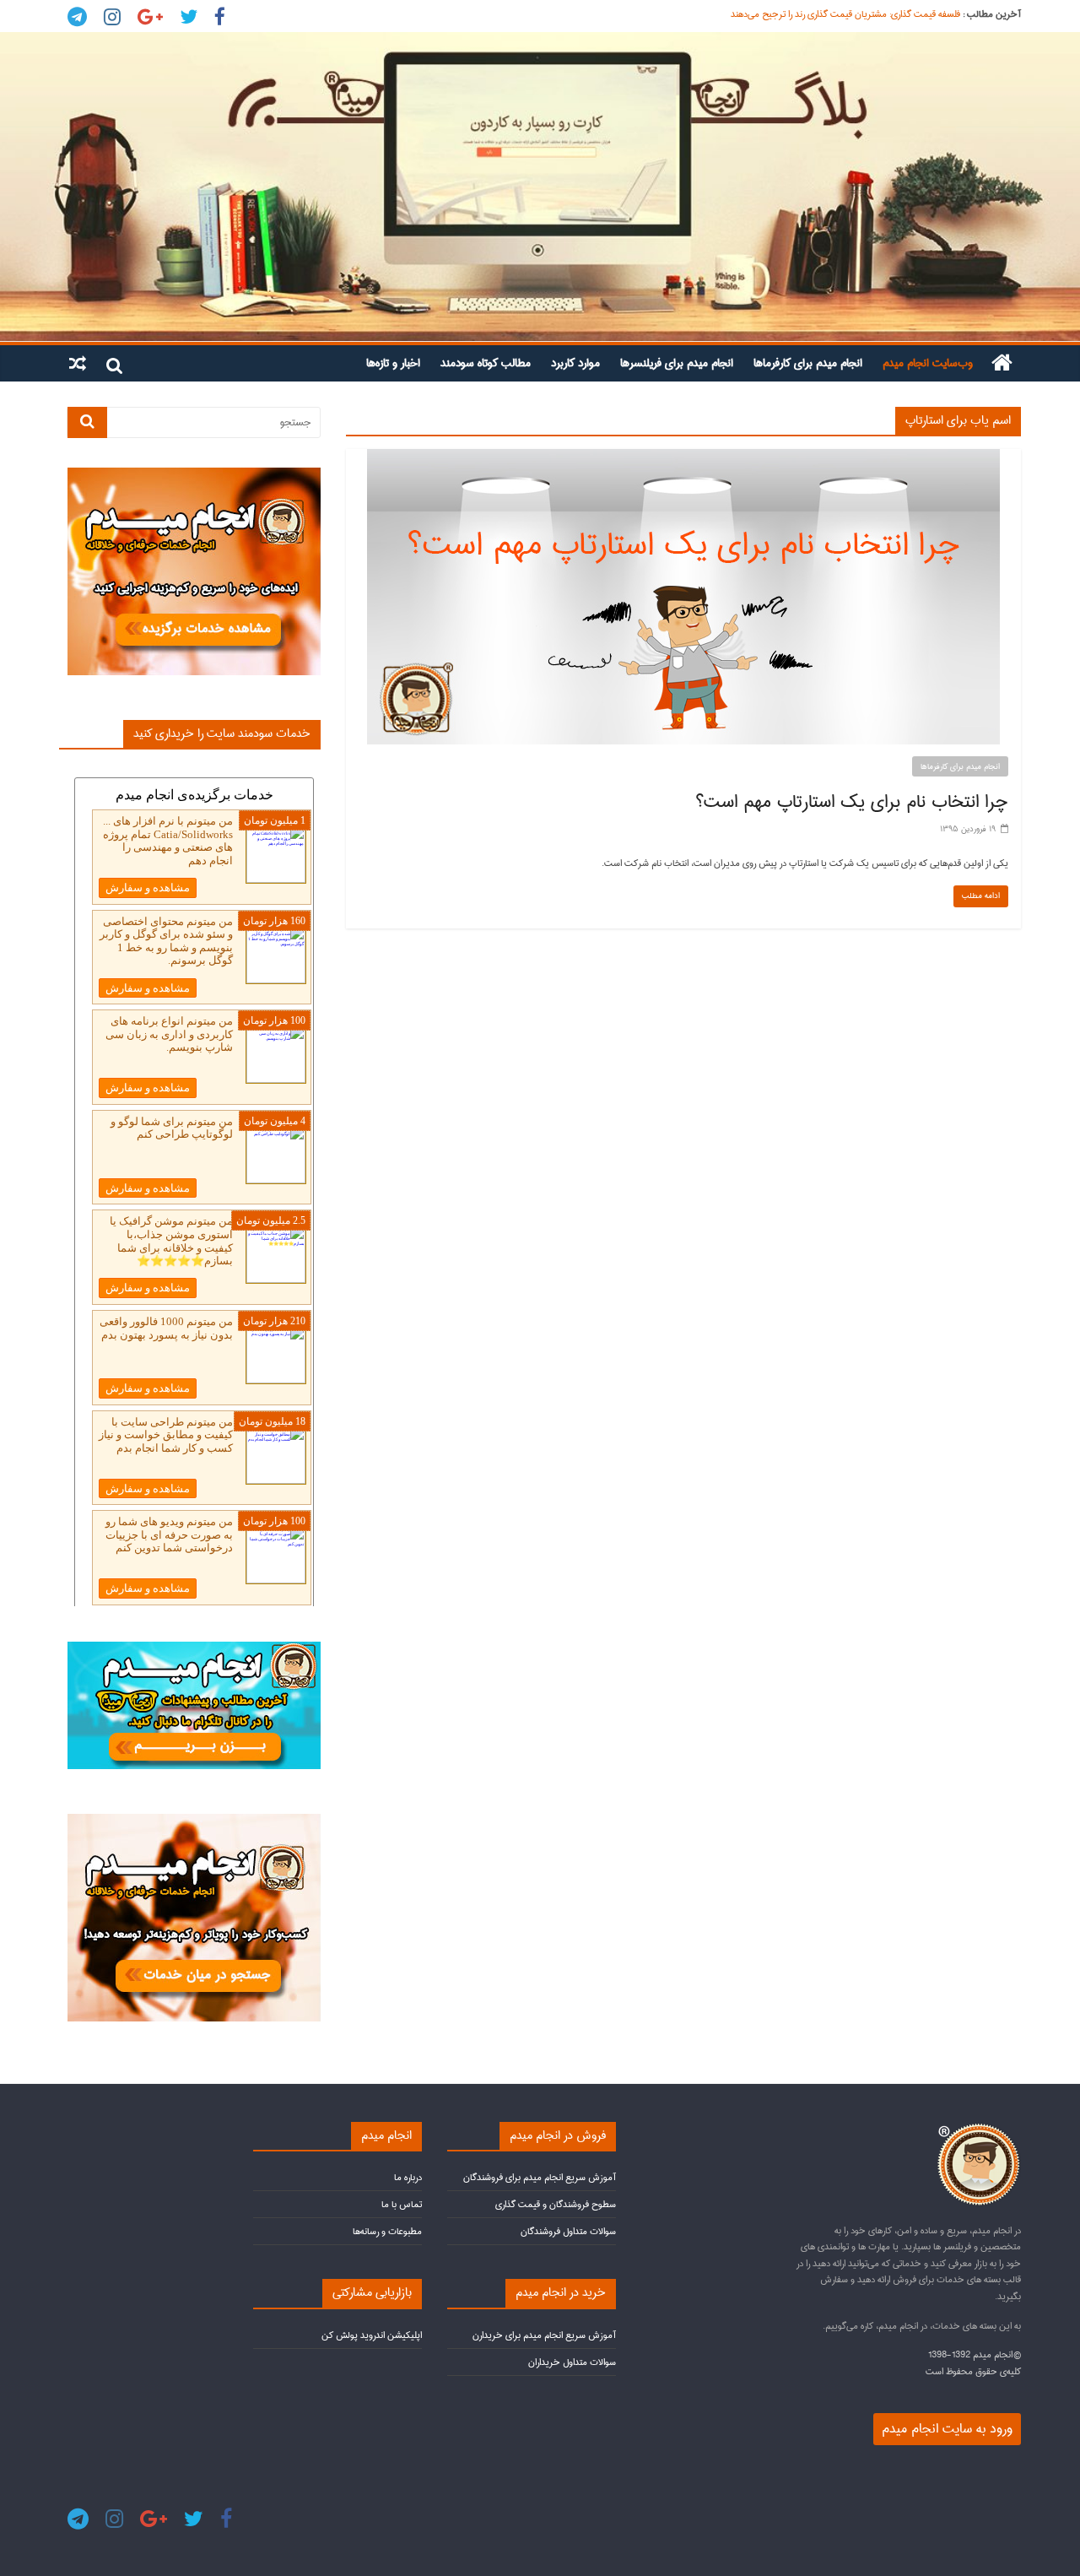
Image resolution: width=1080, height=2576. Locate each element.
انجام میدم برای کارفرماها (808, 363)
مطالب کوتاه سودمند (486, 363)
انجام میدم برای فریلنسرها (677, 363)
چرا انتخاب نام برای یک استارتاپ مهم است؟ (852, 802)
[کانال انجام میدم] (194, 1649)
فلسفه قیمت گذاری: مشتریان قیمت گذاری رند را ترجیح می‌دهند (845, 14)
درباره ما (408, 2177)
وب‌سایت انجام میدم (928, 363)
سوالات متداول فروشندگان (568, 2231)
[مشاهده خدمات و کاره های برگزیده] (194, 475)
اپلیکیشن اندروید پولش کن (372, 2335)
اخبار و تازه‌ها (393, 363)
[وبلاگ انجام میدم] (540, 187)
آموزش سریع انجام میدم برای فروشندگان (540, 2177)
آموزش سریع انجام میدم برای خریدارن (544, 2335)
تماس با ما (402, 2204)
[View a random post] (78, 363)
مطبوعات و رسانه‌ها (387, 2231)
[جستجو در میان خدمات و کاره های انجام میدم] (194, 1821)
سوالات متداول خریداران (572, 2362)
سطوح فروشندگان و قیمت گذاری (556, 2204)
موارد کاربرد (575, 363)
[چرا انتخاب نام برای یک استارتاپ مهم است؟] (683, 457)
